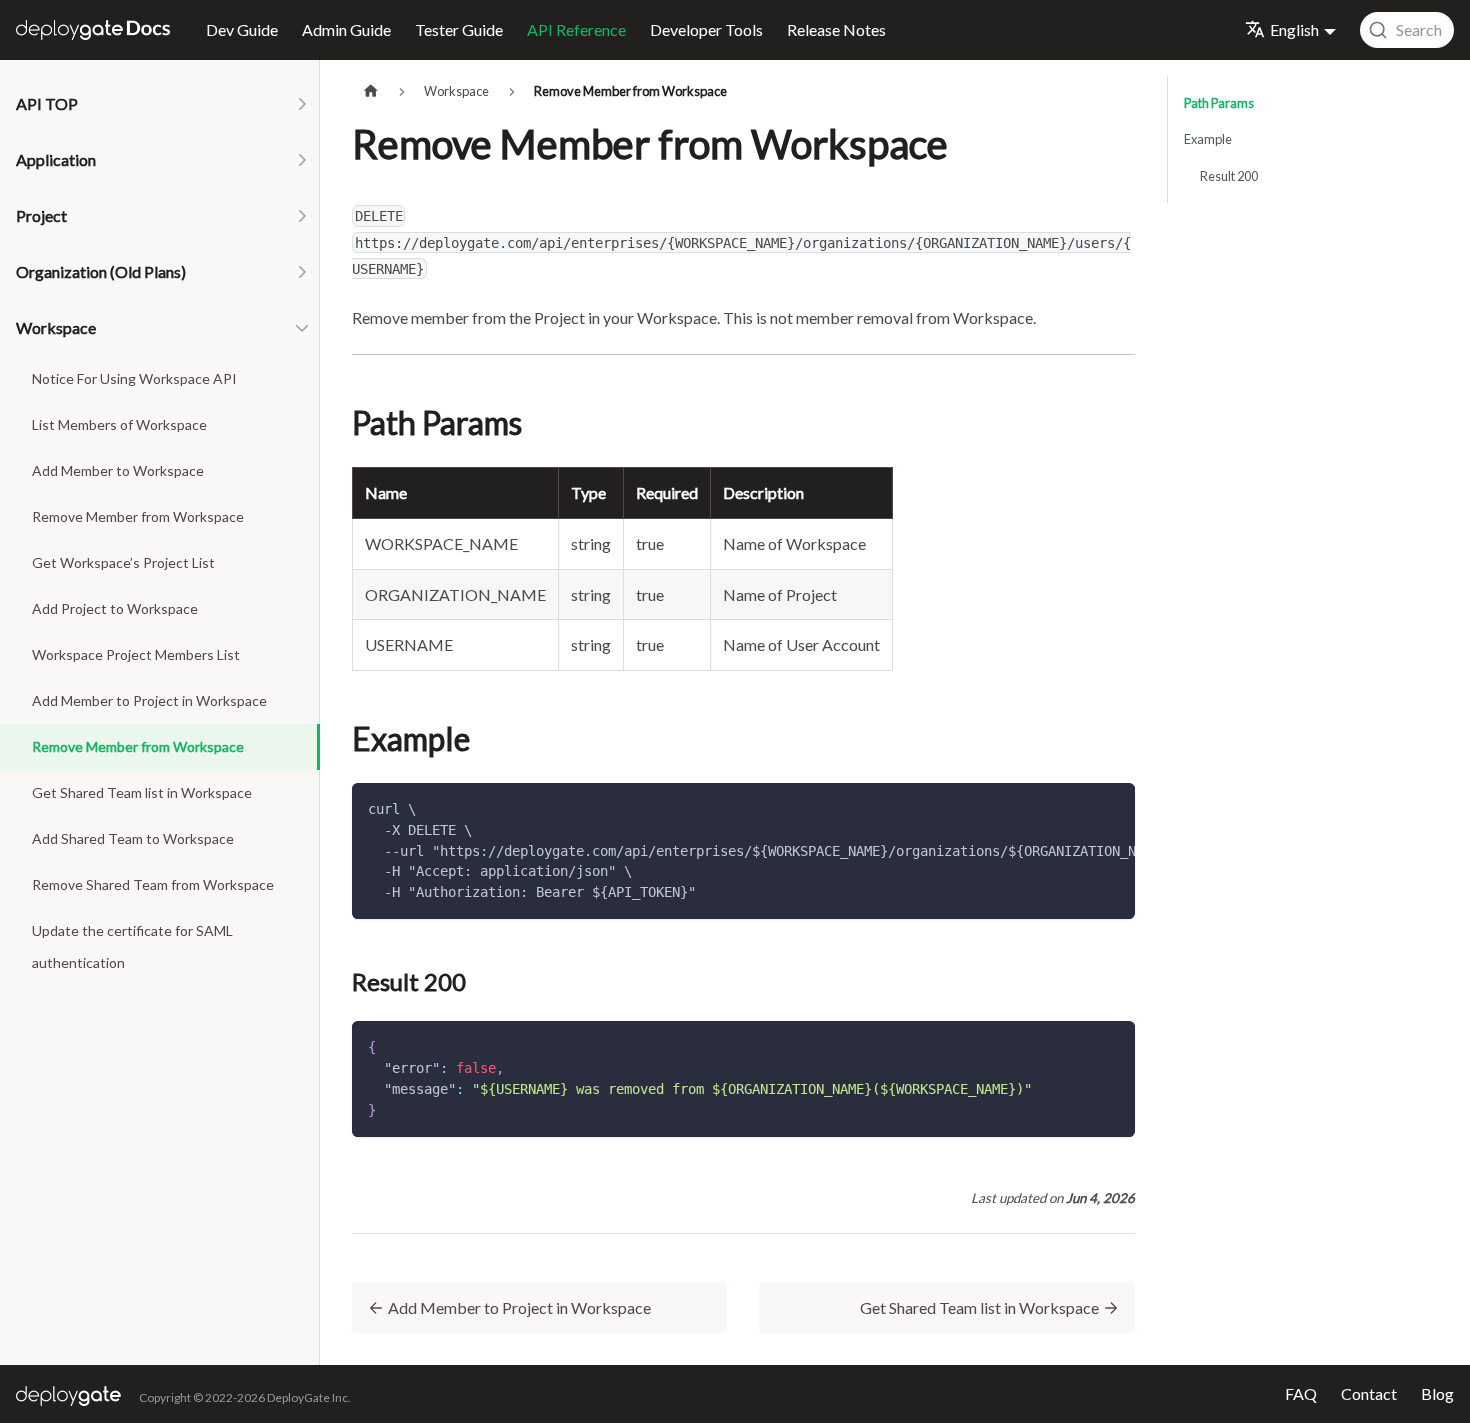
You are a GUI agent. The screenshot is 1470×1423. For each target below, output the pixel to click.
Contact (1369, 1393)
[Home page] (371, 91)
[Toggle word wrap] (1074, 808)
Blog (1437, 1393)
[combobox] (1407, 30)
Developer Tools (706, 29)
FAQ (1301, 1393)
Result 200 (1229, 176)
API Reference (576, 29)
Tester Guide (459, 29)
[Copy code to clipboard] (1110, 808)
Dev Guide (242, 29)
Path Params (1219, 103)
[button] (160, 104)
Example (1208, 139)
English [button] (1294, 29)
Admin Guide (346, 29)
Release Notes (836, 29)
